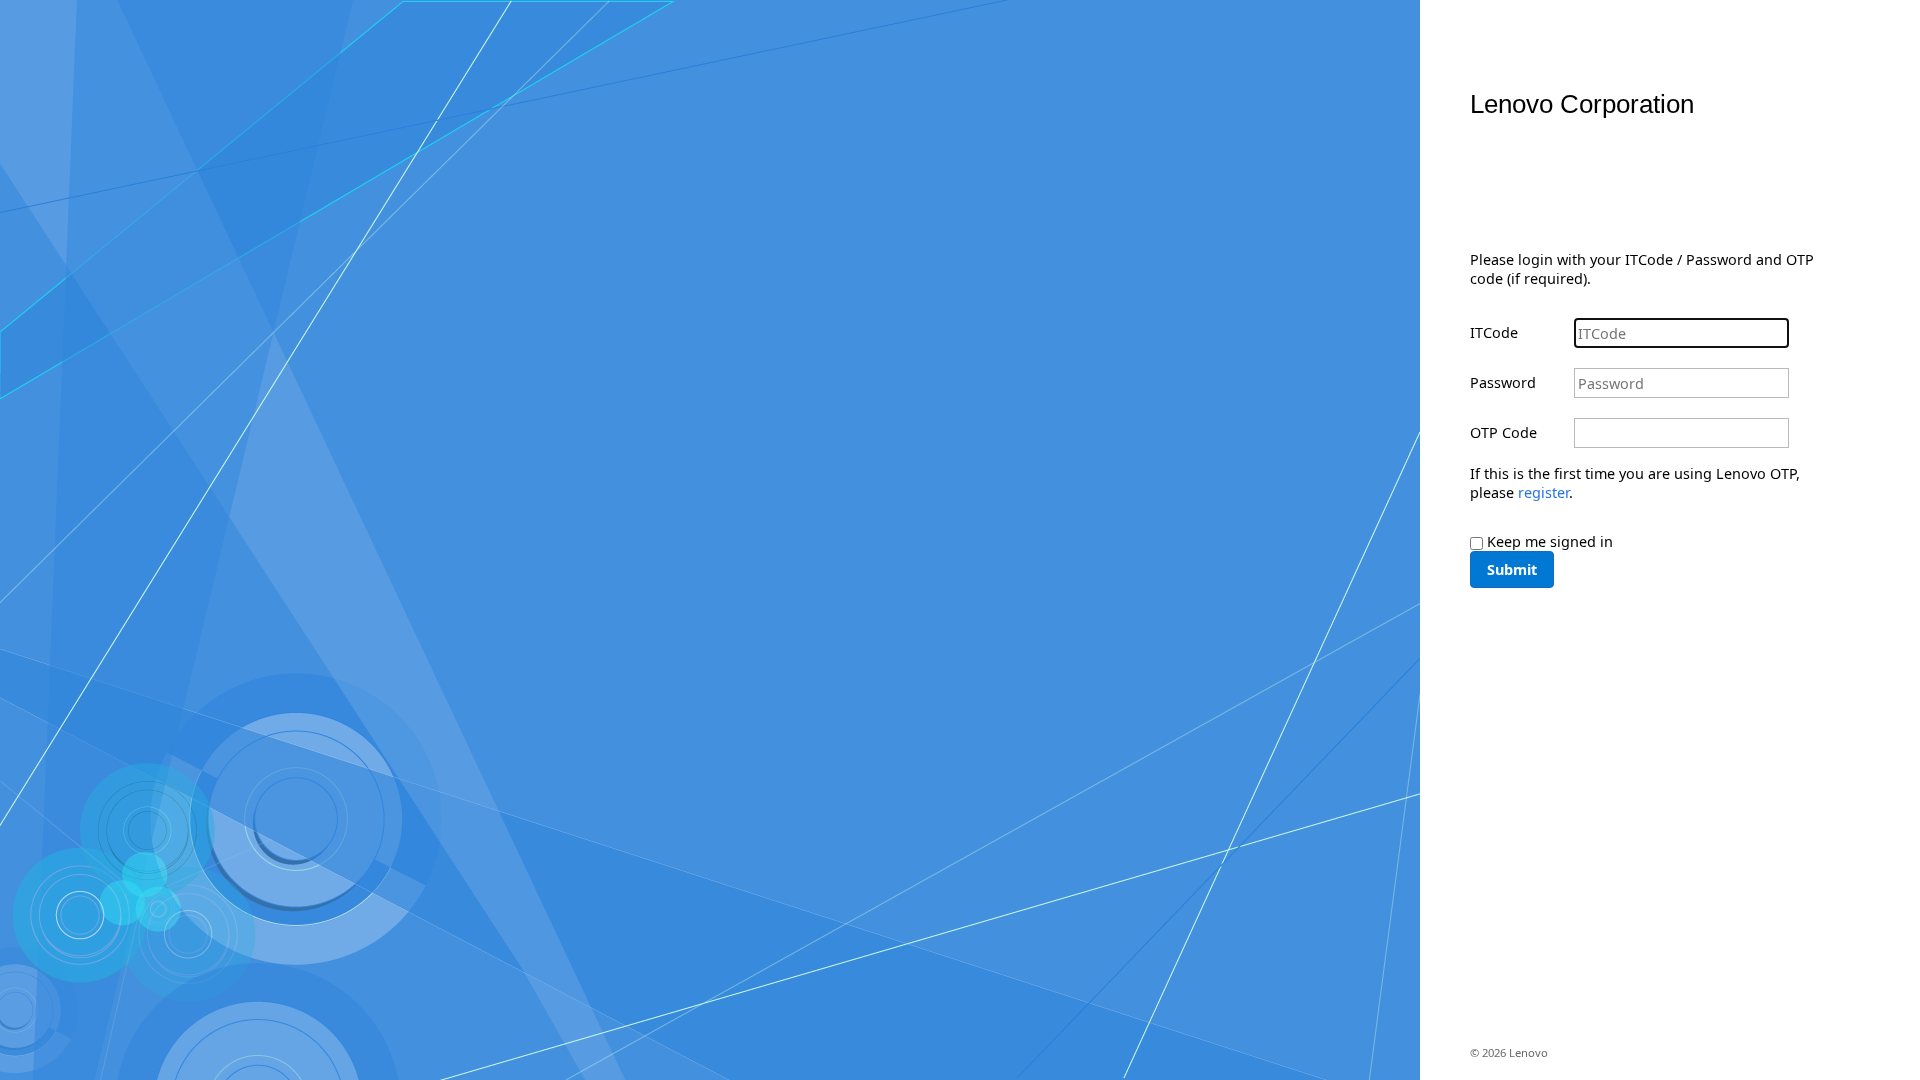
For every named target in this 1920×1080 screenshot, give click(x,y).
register (1543, 492)
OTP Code (1503, 432)
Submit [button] (1512, 569)
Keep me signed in (1550, 541)
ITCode (1494, 332)
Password (1503, 382)
